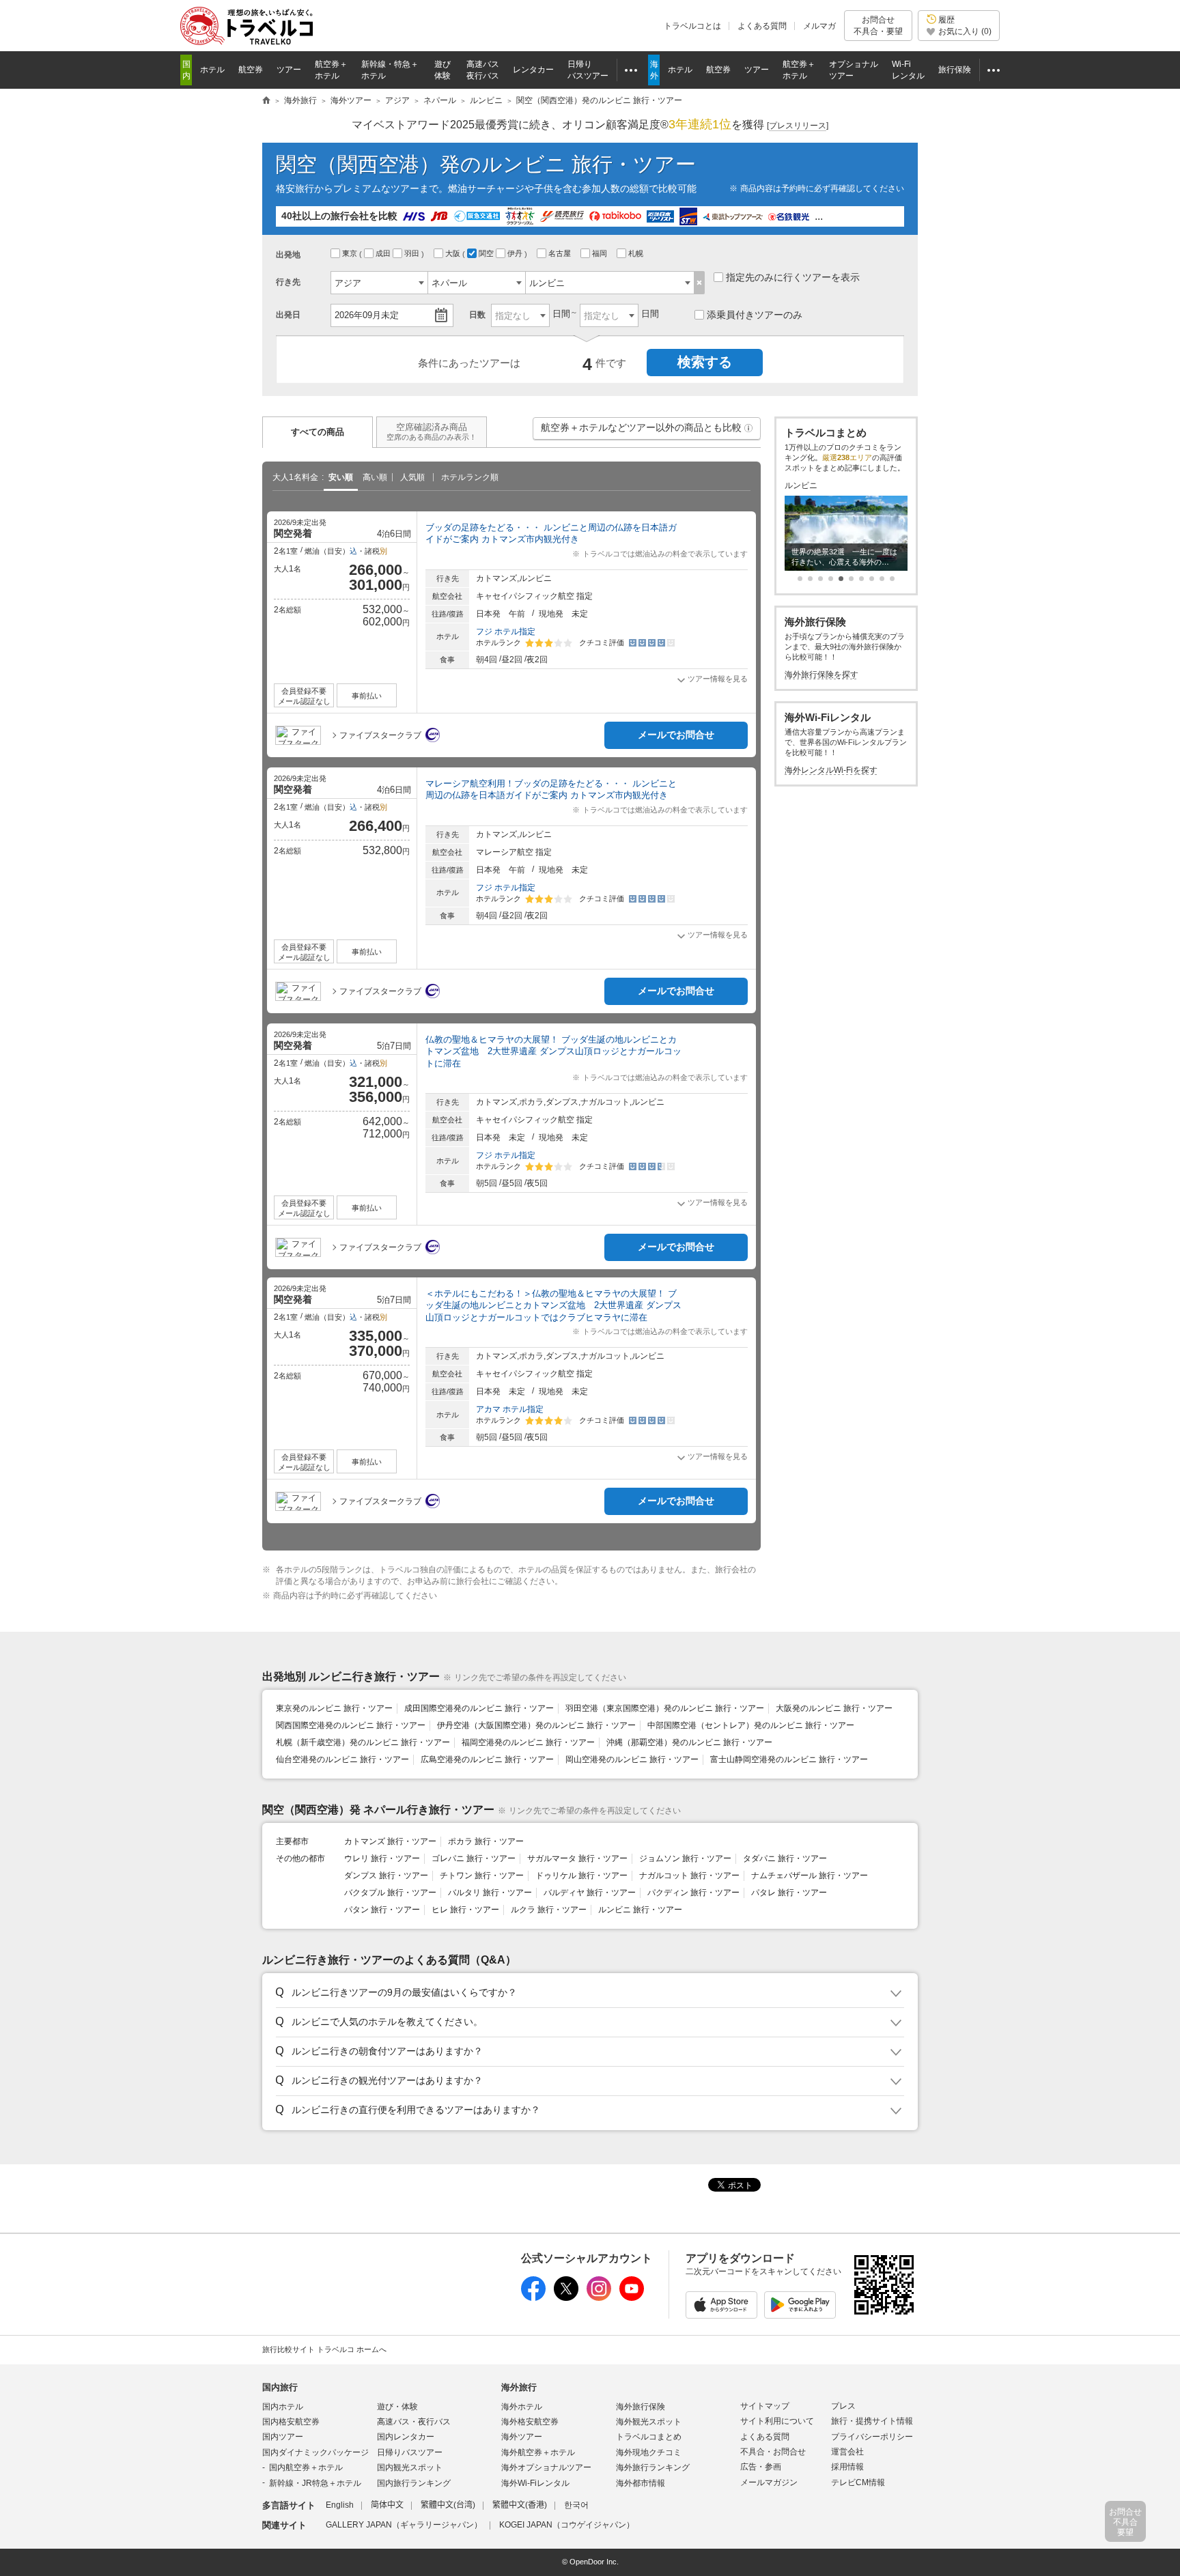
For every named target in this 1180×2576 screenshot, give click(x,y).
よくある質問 (762, 26)
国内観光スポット (410, 2467)
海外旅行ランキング (653, 2467)
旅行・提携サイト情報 (872, 2421)
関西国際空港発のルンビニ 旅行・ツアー (351, 1725)
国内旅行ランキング (414, 2483)
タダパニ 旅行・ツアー (785, 1858)
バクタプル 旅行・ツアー (390, 1893)
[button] (748, 428)
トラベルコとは (692, 26)
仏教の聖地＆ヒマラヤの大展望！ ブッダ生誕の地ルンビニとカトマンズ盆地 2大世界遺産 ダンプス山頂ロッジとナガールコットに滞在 (553, 1051)
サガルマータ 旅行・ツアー (577, 1858)
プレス (843, 2406)
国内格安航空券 (291, 2422)
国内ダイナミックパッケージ (315, 2452)
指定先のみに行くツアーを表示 (793, 277)
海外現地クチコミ (649, 2452)
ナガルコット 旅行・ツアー (689, 1876)
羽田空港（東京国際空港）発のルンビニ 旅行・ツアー (665, 1708)
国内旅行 (280, 2387)
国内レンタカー (406, 2437)
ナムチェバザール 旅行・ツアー (810, 1876)
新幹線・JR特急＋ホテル (315, 2483)
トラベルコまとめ (649, 2437)
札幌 (637, 253)
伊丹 (516, 253)
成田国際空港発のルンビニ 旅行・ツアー (479, 1708)
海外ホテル (522, 2407)
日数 (477, 315)
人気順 (412, 477)
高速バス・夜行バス (414, 2422)
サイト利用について (777, 2421)
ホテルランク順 (470, 477)
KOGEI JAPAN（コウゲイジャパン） (567, 2525)
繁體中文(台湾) (448, 2505)
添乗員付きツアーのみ (755, 315)
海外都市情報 (641, 2483)
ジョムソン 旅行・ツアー (685, 1858)
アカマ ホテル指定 (510, 1409)
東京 (351, 253)
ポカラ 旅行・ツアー (486, 1841)
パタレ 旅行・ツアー (789, 1893)
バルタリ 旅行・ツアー (490, 1893)
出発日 (288, 315)
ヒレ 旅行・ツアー (465, 1910)
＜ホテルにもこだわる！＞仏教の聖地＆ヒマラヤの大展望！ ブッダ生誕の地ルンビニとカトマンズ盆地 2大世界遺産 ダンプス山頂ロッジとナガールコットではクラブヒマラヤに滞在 (553, 1305)
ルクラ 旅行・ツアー (549, 1910)
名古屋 (561, 253)
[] (798, 126)
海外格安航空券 (530, 2422)
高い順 (375, 477)
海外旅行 (519, 2387)
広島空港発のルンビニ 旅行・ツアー (487, 1759)
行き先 (288, 282)
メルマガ (819, 26)
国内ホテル (283, 2407)
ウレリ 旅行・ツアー (382, 1858)
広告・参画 (761, 2467)
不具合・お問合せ (773, 2452)
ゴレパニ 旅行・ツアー (474, 1858)
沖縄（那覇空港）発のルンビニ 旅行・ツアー (689, 1742)
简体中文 (387, 2505)
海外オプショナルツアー (546, 2467)
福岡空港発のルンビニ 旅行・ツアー (528, 1742)
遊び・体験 (397, 2407)
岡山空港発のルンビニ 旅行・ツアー (632, 1759)
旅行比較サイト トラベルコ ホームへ (324, 2349)
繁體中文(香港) (520, 2505)
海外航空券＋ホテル (538, 2452)
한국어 (576, 2505)
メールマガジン (769, 2482)
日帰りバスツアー (410, 2452)
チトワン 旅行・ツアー (482, 1876)
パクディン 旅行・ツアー (693, 1893)
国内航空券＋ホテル (306, 2467)
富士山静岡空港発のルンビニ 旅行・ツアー (789, 1759)
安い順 (341, 477)
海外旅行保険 (641, 2407)
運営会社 (847, 2452)
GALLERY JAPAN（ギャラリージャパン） (404, 2525)
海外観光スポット (649, 2422)
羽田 (413, 253)
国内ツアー (283, 2437)
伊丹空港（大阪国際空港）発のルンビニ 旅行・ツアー (536, 1725)
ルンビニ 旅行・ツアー (640, 1910)
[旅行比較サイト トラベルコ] (266, 101)
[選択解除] (700, 283)
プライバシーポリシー (872, 2437)
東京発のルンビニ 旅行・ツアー (334, 1708)
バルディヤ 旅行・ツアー (590, 1893)
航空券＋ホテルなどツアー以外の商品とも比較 (647, 431)
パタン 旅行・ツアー (382, 1910)
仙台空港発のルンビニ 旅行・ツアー (342, 1759)
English (340, 2505)
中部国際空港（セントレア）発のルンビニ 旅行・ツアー (751, 1725)
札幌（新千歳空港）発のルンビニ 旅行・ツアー (363, 1742)
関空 (487, 253)
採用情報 (847, 2467)
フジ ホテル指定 (506, 632)
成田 (384, 253)
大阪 (454, 253)
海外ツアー (522, 2437)
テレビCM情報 (858, 2482)
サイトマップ (765, 2406)
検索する (705, 362)
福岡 (601, 253)
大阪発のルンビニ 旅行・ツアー (834, 1708)
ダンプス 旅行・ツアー (386, 1876)
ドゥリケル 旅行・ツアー (581, 1876)
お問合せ (878, 25)
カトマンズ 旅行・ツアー (390, 1841)
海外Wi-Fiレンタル (535, 2483)
